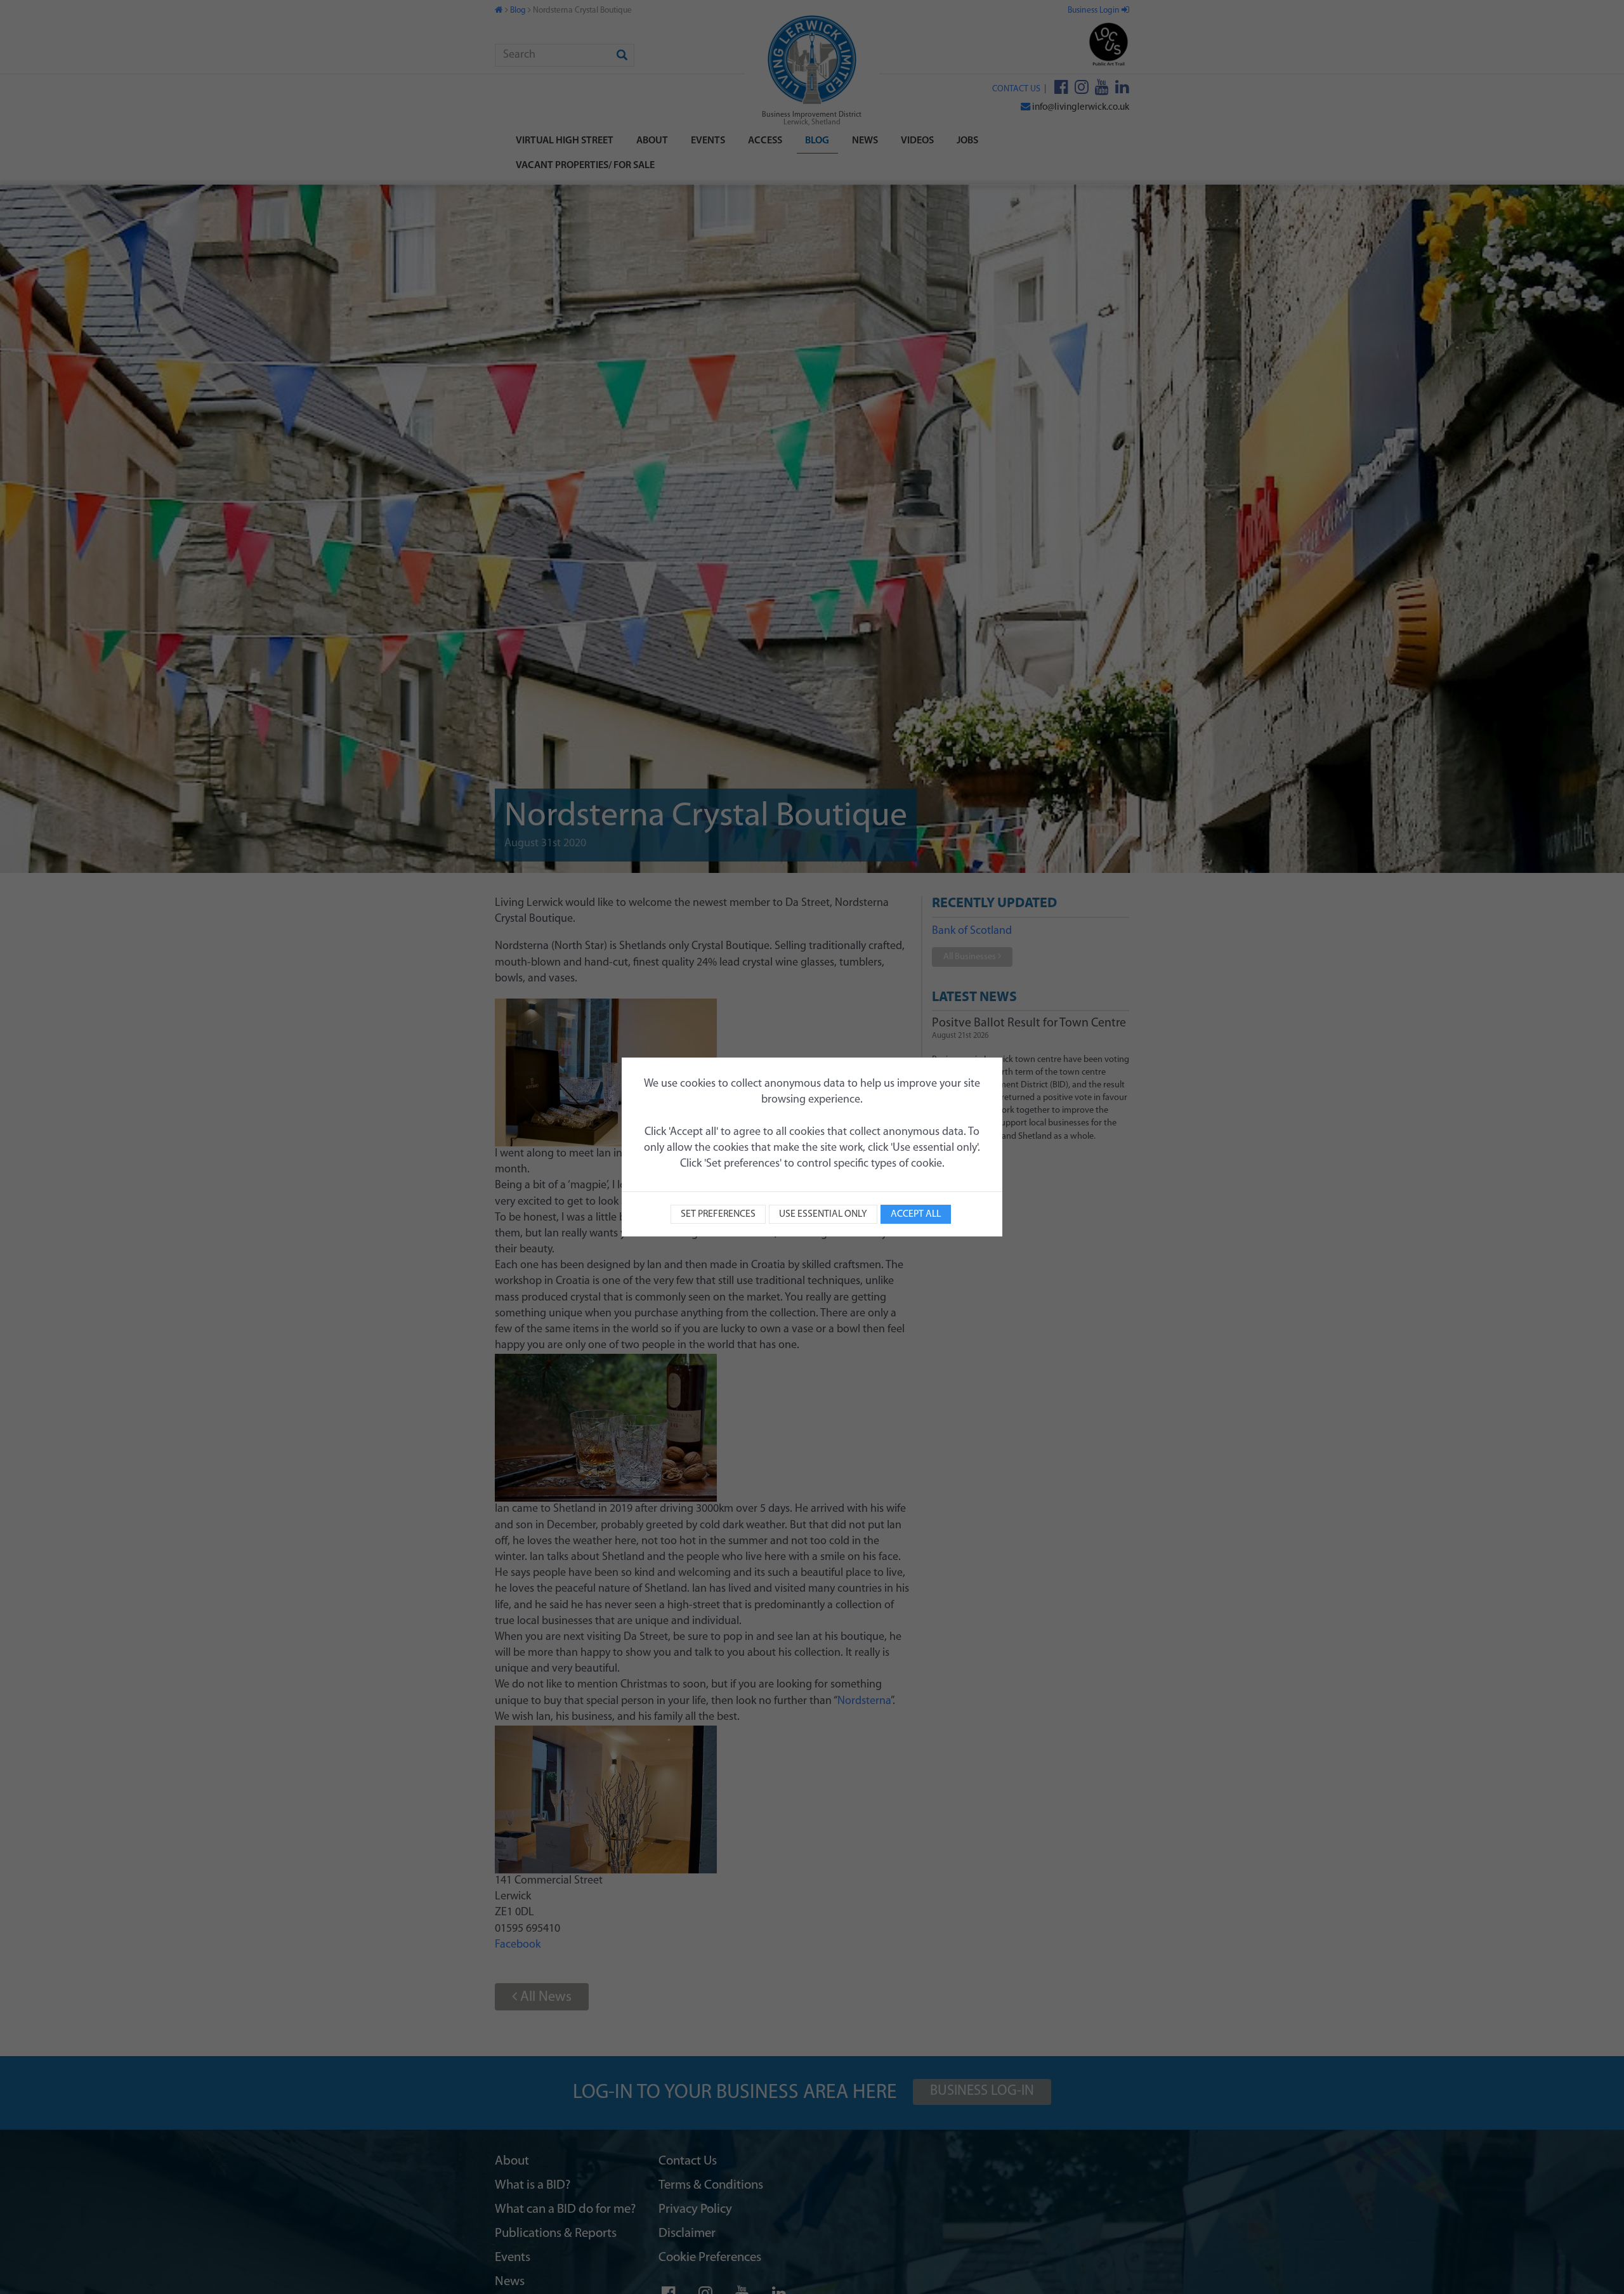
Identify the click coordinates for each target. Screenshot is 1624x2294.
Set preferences (718, 1214)
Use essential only (823, 1214)
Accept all (916, 1214)
